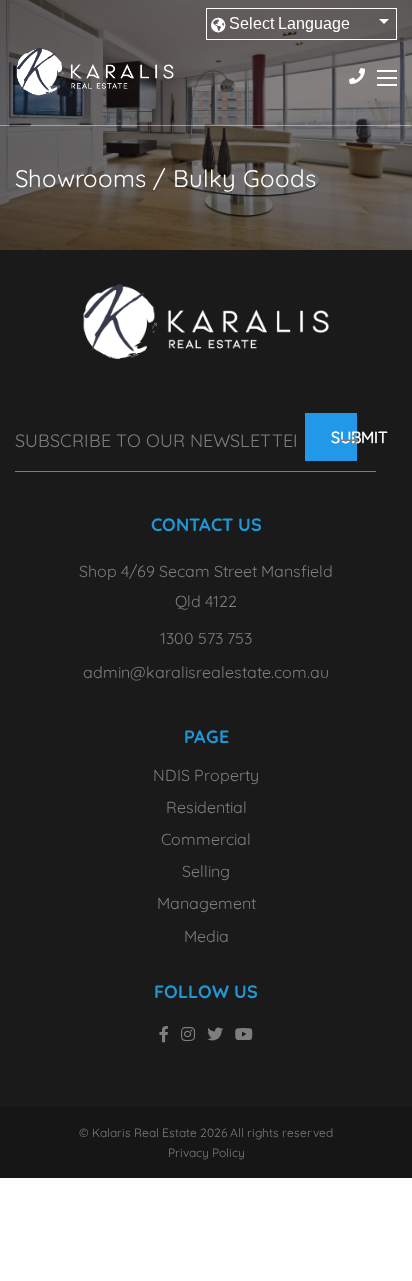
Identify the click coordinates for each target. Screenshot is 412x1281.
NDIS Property (206, 776)
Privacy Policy (206, 1152)
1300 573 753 (206, 638)
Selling (206, 871)
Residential (206, 807)
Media (206, 936)
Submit (344, 437)
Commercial (206, 839)
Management (206, 903)
